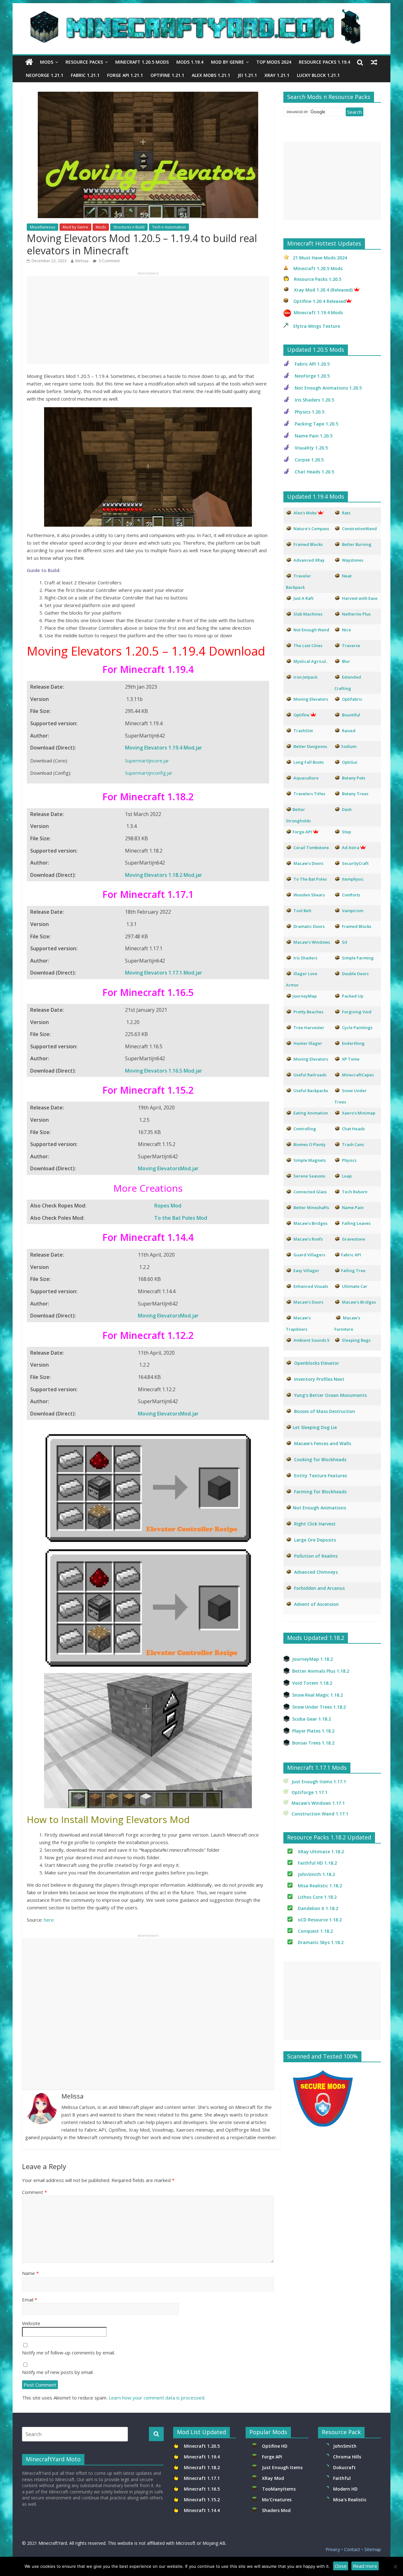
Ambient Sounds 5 (311, 1340)
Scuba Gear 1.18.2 (312, 1719)
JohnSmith (345, 2446)
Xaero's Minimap (359, 1113)
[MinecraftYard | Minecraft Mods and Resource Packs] (198, 13)
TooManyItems (279, 2489)
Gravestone (354, 1239)
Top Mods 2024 (274, 62)
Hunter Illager (308, 1043)
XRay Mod (274, 2478)
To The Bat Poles (310, 879)
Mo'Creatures (278, 2500)
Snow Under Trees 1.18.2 (319, 1707)
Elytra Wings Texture (317, 326)
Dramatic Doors (309, 926)
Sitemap (373, 2549)
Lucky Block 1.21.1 (318, 75)
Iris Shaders (305, 958)
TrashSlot (303, 731)
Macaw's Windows (312, 942)
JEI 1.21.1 (247, 75)
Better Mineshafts (311, 1207)
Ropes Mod (168, 1206)
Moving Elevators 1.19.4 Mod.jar (164, 748)
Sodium (349, 746)
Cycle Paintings (357, 1028)
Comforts (351, 895)
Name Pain (353, 1207)
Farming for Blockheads (320, 1492)
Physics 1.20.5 (309, 412)
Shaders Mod (276, 2510)
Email (30, 2300)
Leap (347, 1176)
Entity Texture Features (321, 1476)
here (49, 1920)
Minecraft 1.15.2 (202, 2500)
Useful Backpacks (311, 1091)
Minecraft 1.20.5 (202, 2446)
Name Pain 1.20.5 (314, 436)
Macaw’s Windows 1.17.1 (318, 1803)
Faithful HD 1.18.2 (317, 1863)
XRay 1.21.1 (277, 75)
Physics (350, 1160)
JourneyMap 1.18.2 (312, 1659)
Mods (47, 62)
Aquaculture (306, 778)
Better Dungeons (310, 746)
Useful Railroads (310, 1075)
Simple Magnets (310, 1160)
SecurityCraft (355, 863)
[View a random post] (374, 62)
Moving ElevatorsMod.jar (168, 1168)
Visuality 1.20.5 (311, 448)
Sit (345, 942)
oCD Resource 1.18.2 (320, 1920)
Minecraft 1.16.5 (202, 2489)
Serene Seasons (309, 1176)
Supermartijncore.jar (147, 761)
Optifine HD (275, 2446)
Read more (365, 2566)
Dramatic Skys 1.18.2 (321, 1942)
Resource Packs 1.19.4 (324, 62)
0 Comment (109, 261)
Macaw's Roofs (308, 1239)
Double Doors (355, 974)
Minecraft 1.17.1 (202, 2478)
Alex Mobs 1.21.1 (211, 75)
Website (31, 2323)
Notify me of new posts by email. (58, 2372)
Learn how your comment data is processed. (157, 2398)
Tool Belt (302, 911)
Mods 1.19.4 (190, 62)
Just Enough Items (282, 2467)
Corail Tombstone (311, 848)
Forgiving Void (357, 1012)
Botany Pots (354, 778)
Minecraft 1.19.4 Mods (318, 313)
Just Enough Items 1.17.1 (319, 1782)
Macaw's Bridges (310, 1223)
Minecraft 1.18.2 (202, 2467)
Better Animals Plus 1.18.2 (321, 1671)
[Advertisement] (148, 320)
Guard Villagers (309, 1255)
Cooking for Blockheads (320, 1459)
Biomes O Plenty (309, 1144)
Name (30, 2273)
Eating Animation (311, 1113)
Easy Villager (306, 1271)
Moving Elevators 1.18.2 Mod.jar (164, 875)
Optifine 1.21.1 (167, 75)
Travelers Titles (309, 794)
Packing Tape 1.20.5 (316, 424)
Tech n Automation (169, 227)
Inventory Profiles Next (319, 1379)
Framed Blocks (357, 926)
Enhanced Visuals (311, 1286)
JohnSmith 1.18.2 (316, 1874)
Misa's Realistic (351, 2500)
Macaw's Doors (308, 863)
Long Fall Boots (309, 762)
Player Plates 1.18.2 (313, 1731)
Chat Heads (353, 1129)
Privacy (333, 2549)
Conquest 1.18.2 (315, 1931)
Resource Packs (84, 62)
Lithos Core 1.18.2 (317, 1897)
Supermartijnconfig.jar (149, 773)
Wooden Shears (309, 895)
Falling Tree (353, 1271)
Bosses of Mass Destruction (325, 1411)
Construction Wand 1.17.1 (320, 1814)
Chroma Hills (347, 2457)
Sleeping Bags (356, 1340)
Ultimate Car (355, 1286)
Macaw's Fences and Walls (323, 1443)
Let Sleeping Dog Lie (315, 1427)
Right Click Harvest (315, 1524)
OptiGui (350, 762)
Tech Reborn (355, 1192)
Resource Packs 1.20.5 (318, 279)
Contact (352, 2549)
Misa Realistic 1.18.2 (320, 1886)
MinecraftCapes (358, 1075)
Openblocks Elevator (317, 1363)
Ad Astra (351, 848)
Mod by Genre (227, 62)
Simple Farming (358, 958)
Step (346, 832)
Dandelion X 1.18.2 (318, 1908)
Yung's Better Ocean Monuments (330, 1395)
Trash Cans (353, 1144)
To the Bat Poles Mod (181, 1218)
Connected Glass (310, 1192)
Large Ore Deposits (315, 1540)
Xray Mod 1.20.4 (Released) (323, 290)
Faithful (343, 2478)
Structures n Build (129, 227)
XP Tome (351, 1059)
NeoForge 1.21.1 (45, 75)
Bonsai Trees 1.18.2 (313, 1743)
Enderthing (353, 1043)
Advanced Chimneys (316, 1572)
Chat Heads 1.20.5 (314, 472)
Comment (34, 2192)
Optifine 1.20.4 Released (320, 301)
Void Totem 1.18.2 (312, 1683)
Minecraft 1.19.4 (202, 2457)
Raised (349, 731)
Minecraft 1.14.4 (202, 2510)
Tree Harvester (309, 1028)
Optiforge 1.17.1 (309, 1792)
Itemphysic (353, 879)
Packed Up (353, 996)
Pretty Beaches (308, 1012)
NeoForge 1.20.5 (312, 376)
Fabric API (351, 1255)
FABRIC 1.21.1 (85, 75)
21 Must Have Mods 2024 (320, 258)
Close (341, 2566)
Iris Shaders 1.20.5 (314, 400)
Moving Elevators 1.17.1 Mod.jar (164, 973)
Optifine (301, 715)
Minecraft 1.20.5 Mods (142, 62)
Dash (347, 809)
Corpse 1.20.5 (309, 460)
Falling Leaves (356, 1223)
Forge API (273, 2457)
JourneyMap (305, 996)
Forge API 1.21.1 (125, 75)
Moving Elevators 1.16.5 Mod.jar (164, 1071)
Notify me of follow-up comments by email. (68, 2353)
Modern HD (345, 2489)
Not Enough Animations (319, 1508)
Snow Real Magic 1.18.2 (318, 1695)
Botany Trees (355, 794)
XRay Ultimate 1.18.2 (321, 1852)
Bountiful (351, 715)
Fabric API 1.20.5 (312, 364)
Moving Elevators (311, 1059)
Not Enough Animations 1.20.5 (328, 388)
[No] (395, 2567)
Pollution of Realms (316, 1556)
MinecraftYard (53, 2543)
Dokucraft (344, 2467)
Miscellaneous (43, 227)
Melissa (82, 261)
